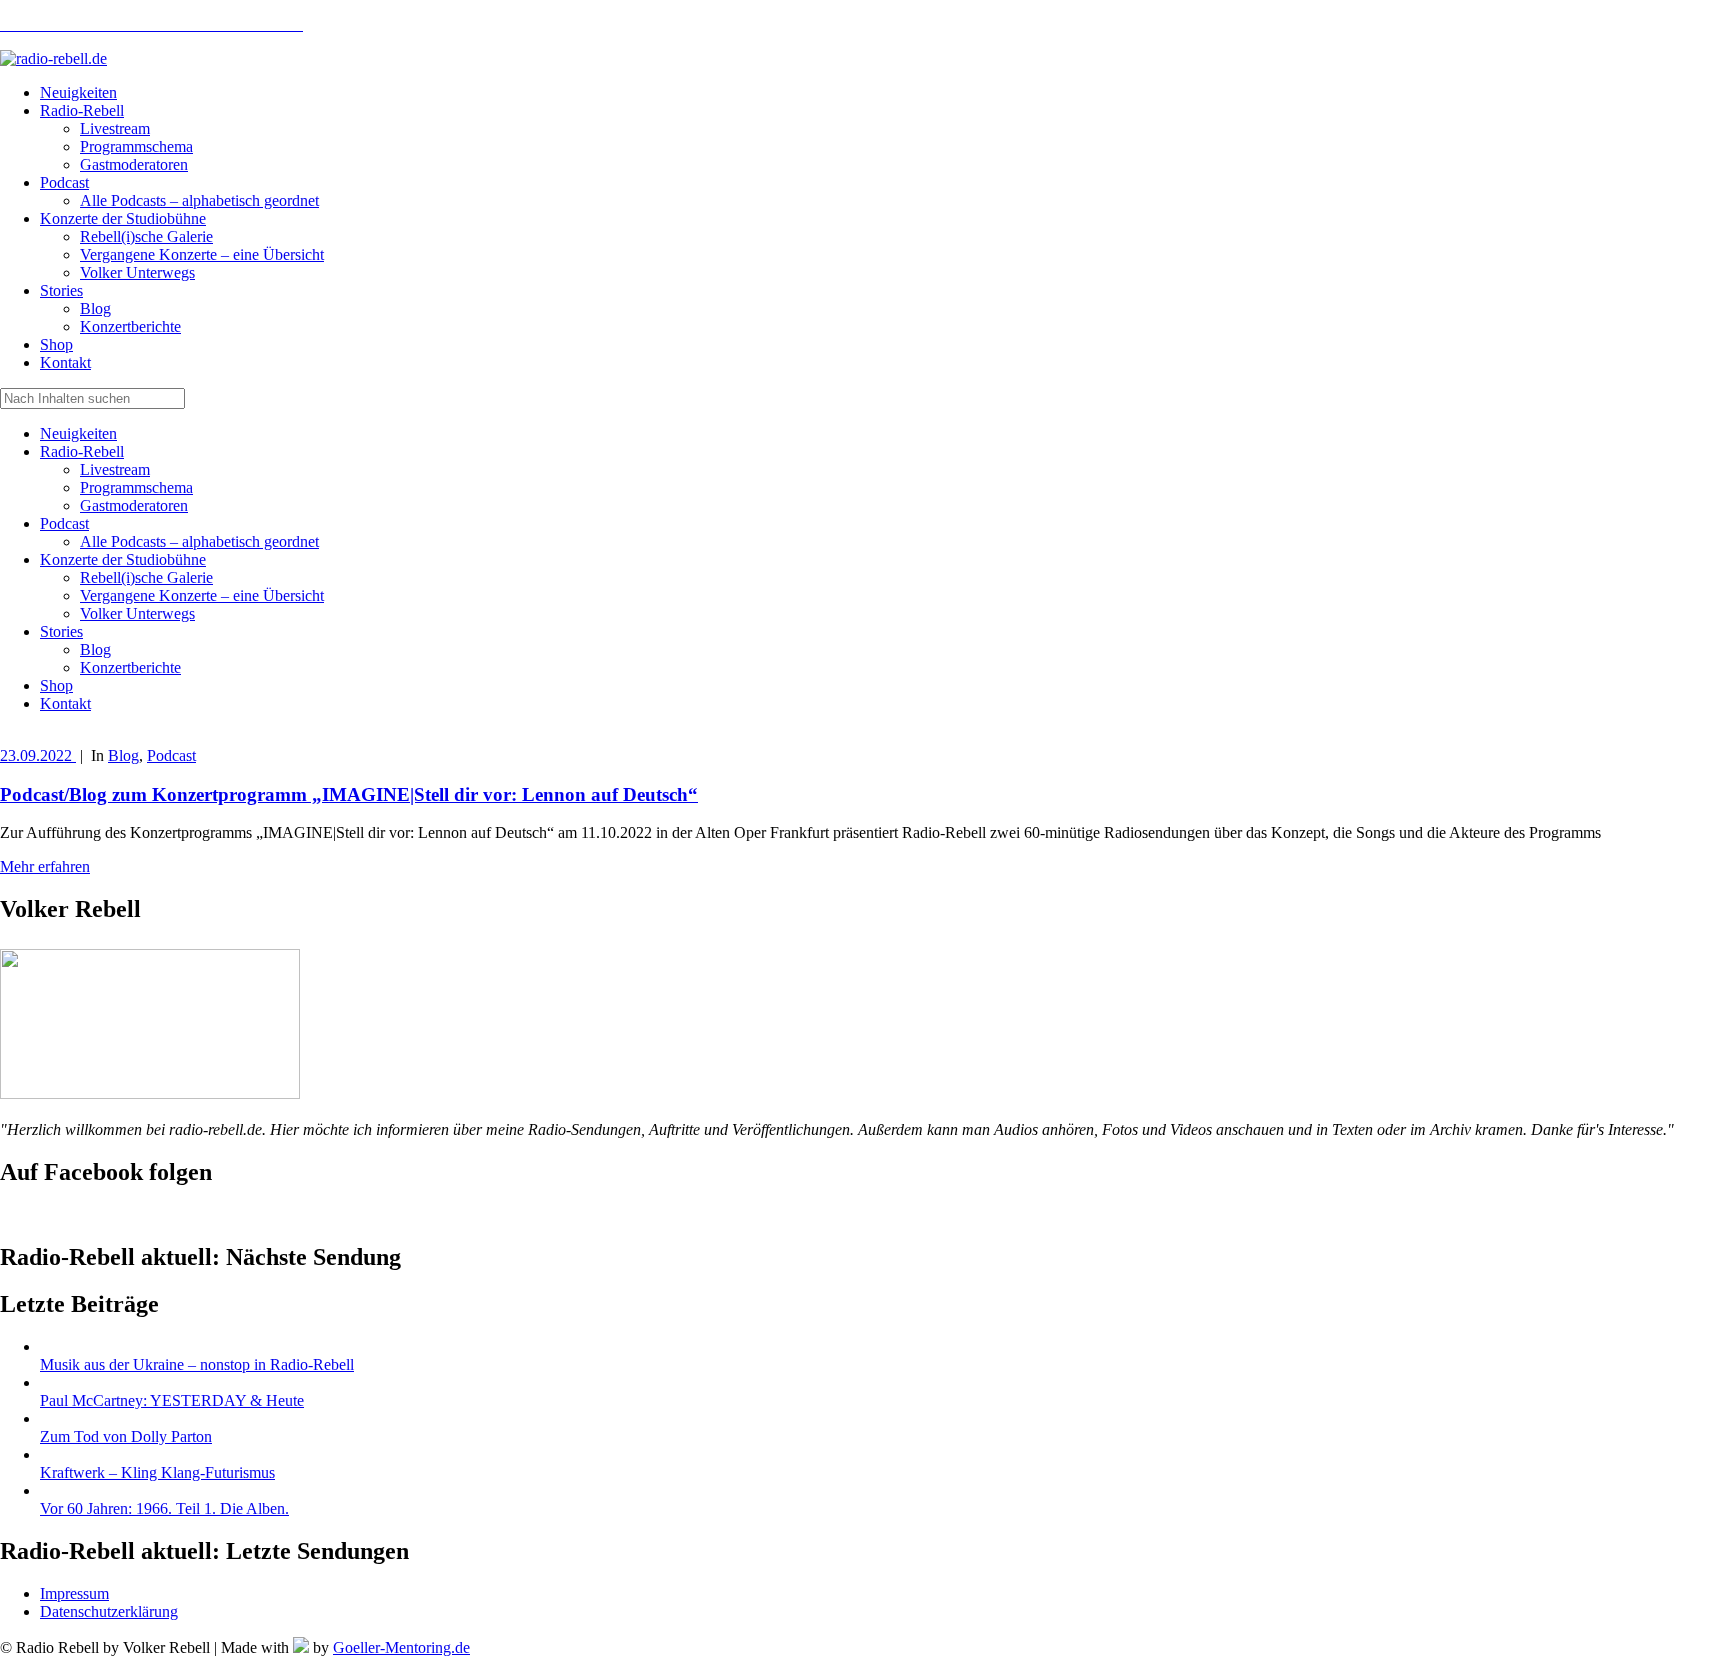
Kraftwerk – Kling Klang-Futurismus (157, 1472)
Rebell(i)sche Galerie (146, 577)
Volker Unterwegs (137, 613)
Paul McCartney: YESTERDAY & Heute (172, 1400)
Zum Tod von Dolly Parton (126, 1436)
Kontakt (65, 703)
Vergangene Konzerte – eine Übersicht (202, 595)
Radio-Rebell (82, 451)
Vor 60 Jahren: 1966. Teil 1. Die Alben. (164, 1508)
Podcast (64, 523)
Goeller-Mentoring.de (401, 1647)
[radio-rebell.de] (150, 1093)
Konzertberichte (130, 667)
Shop (56, 685)
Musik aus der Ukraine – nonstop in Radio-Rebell (197, 1364)
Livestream (115, 469)
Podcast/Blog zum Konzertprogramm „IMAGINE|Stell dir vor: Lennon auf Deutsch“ (349, 794)
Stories (61, 631)
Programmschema (136, 487)
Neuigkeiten (78, 433)
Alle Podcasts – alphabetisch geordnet (199, 541)
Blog (95, 649)
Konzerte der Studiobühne (123, 559)
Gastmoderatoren (134, 505)
